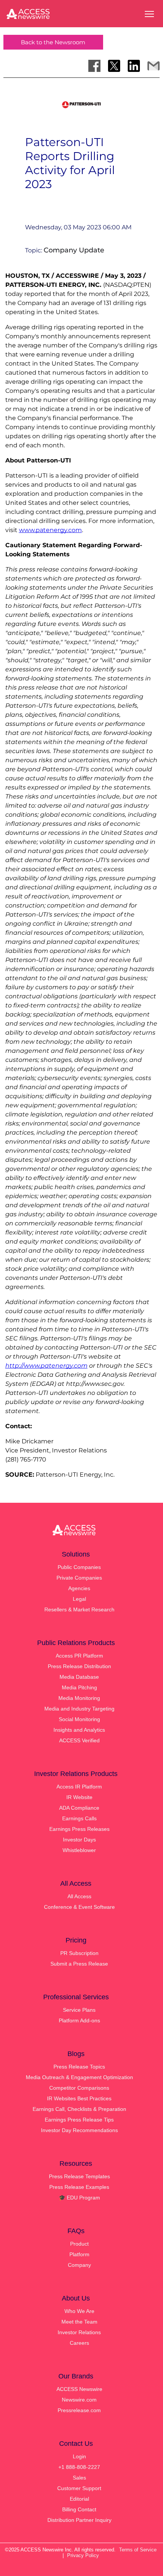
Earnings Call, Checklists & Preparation (79, 2109)
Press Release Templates (79, 2176)
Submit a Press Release (79, 1964)
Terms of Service (138, 2550)
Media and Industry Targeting (79, 1709)
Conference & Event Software (79, 1907)
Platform (79, 2254)
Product (79, 2244)
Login (79, 2456)
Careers (79, 2343)
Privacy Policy (83, 2555)
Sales (79, 2478)
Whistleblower (79, 1850)
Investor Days (79, 1840)
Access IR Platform (79, 1787)
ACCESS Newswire (79, 2389)
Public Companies (79, 1567)
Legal (79, 1599)
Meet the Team (79, 2322)
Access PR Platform (79, 1656)
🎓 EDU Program (79, 2198)
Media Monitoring (79, 1698)
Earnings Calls (79, 1818)
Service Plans (79, 2010)
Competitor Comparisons (79, 2088)
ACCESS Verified (79, 1740)
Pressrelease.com (79, 2410)
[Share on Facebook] (94, 66)
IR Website (79, 1797)
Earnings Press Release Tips (79, 2120)
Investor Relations (79, 2332)
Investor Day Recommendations (79, 2130)
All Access (79, 1896)
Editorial (79, 2499)
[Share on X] (114, 66)
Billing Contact (79, 2509)
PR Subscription (79, 1953)
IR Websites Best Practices (79, 2098)
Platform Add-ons (79, 2020)
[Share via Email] (154, 66)
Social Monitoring (79, 1719)
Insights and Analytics (79, 1730)
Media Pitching (79, 1687)
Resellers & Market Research (79, 1609)
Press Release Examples (79, 2187)
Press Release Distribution (79, 1666)
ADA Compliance (79, 1808)
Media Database (79, 1677)
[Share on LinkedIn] (134, 66)
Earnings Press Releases (79, 1829)
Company (79, 2265)
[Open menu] (149, 14)
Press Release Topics (79, 2067)
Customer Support (79, 2488)
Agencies (79, 1588)
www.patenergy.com (50, 530)
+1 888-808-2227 (79, 2467)
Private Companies (79, 1578)
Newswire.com (79, 2400)
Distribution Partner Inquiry (79, 2520)
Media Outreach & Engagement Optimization (79, 2077)
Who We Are (79, 2311)
